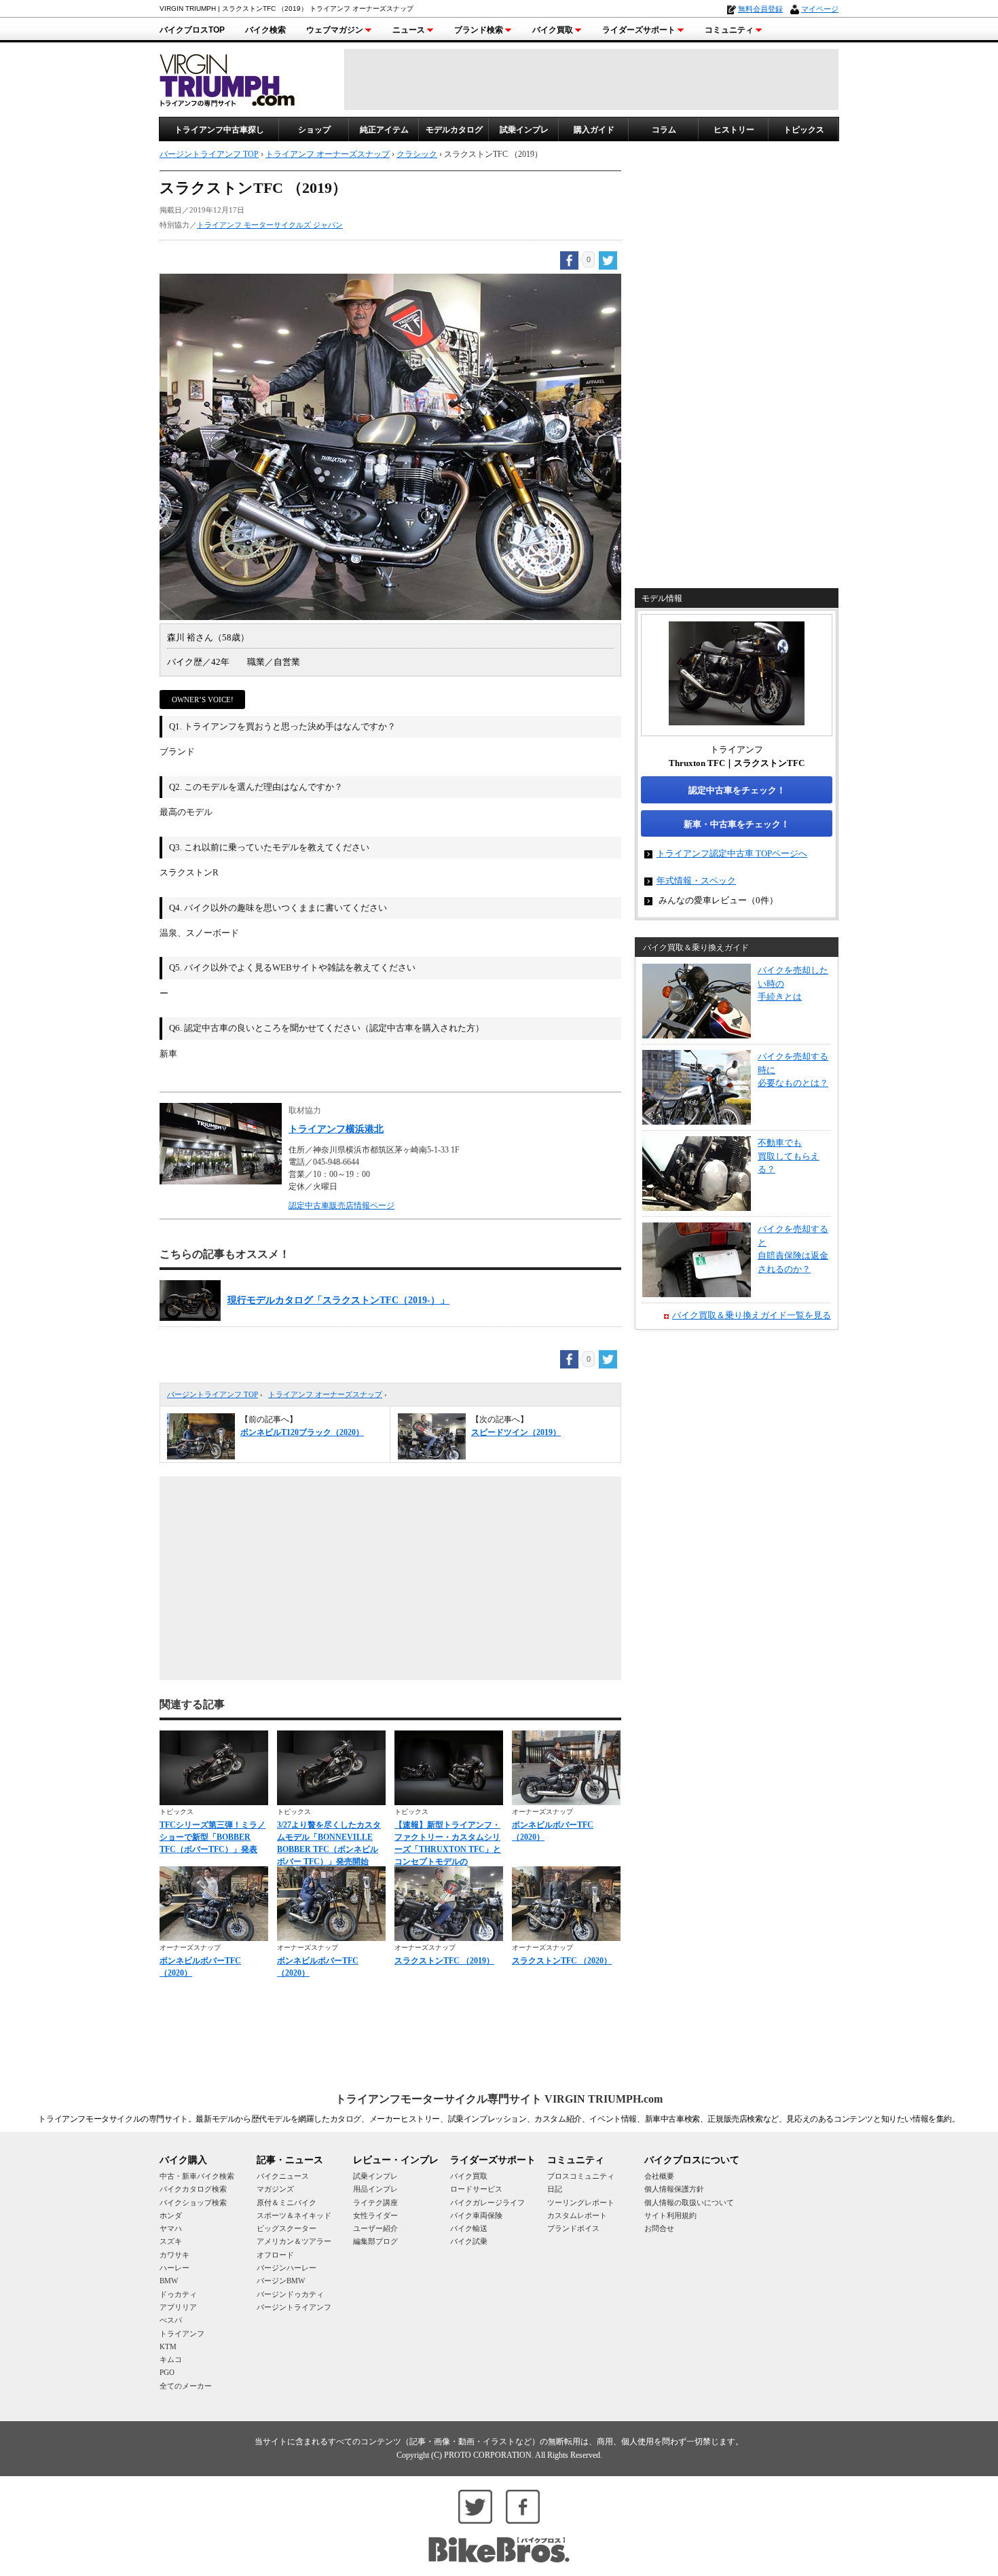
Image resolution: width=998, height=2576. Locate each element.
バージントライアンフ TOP (212, 1394)
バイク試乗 (469, 2241)
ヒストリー (734, 130)
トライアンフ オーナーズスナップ (325, 1394)
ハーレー (174, 2268)
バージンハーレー (287, 2268)
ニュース (409, 30)
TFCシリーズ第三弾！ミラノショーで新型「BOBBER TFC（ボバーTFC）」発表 (212, 1837)
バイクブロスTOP (192, 30)
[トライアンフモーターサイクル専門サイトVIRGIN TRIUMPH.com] (227, 78)
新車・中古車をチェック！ (737, 824)
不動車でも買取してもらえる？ (789, 1156)
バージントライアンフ (294, 2307)
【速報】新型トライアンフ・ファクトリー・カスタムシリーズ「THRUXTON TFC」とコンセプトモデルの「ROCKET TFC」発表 (448, 1849)
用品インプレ (375, 2189)
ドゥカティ (178, 2294)
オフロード (275, 2255)
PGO (167, 2372)
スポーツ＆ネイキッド (294, 2215)
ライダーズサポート (639, 30)
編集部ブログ (375, 2241)
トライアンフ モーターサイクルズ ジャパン (270, 225)
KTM (168, 2346)
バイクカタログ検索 (193, 2189)
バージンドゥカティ (290, 2294)
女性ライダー (375, 2215)
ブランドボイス (573, 2228)
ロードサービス (476, 2189)
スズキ (171, 2241)
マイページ (820, 9)
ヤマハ (171, 2228)
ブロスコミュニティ (581, 2176)
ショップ (314, 130)
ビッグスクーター (287, 2228)
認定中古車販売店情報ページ (341, 1205)
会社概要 (659, 2176)
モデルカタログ (454, 130)
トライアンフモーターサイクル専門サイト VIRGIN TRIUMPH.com (499, 2099)
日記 (555, 2189)
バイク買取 (553, 30)
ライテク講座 (375, 2202)
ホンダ (171, 2215)
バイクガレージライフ (487, 2202)
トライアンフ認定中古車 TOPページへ (732, 853)
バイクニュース (283, 2176)
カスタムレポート (577, 2215)
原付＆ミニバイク (287, 2202)
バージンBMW (281, 2281)
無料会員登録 (760, 9)
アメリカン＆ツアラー (294, 2241)
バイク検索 (265, 30)
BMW (169, 2281)
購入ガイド (594, 130)
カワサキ (174, 2255)
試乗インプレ (524, 130)
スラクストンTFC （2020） (562, 1961)
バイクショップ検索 (193, 2202)
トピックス (804, 130)
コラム (664, 130)
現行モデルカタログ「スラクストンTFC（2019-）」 (338, 1300)
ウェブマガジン (335, 30)
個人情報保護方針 (674, 2189)
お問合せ (659, 2228)
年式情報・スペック (696, 881)
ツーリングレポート (581, 2202)
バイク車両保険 (476, 2215)
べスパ (171, 2320)
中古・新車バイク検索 (197, 2176)
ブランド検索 (479, 30)
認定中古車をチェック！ (737, 790)
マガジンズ (275, 2189)
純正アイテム (384, 130)
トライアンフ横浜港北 (336, 1129)
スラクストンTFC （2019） (444, 1961)
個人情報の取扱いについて (689, 2202)
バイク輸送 (469, 2228)
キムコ (171, 2359)
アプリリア (178, 2307)
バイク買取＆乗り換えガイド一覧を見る (752, 1315)
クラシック (417, 154)
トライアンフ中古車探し (219, 130)
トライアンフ (182, 2334)
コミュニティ (729, 30)
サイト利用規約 (670, 2215)
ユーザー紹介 (375, 2228)
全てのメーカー (186, 2386)
